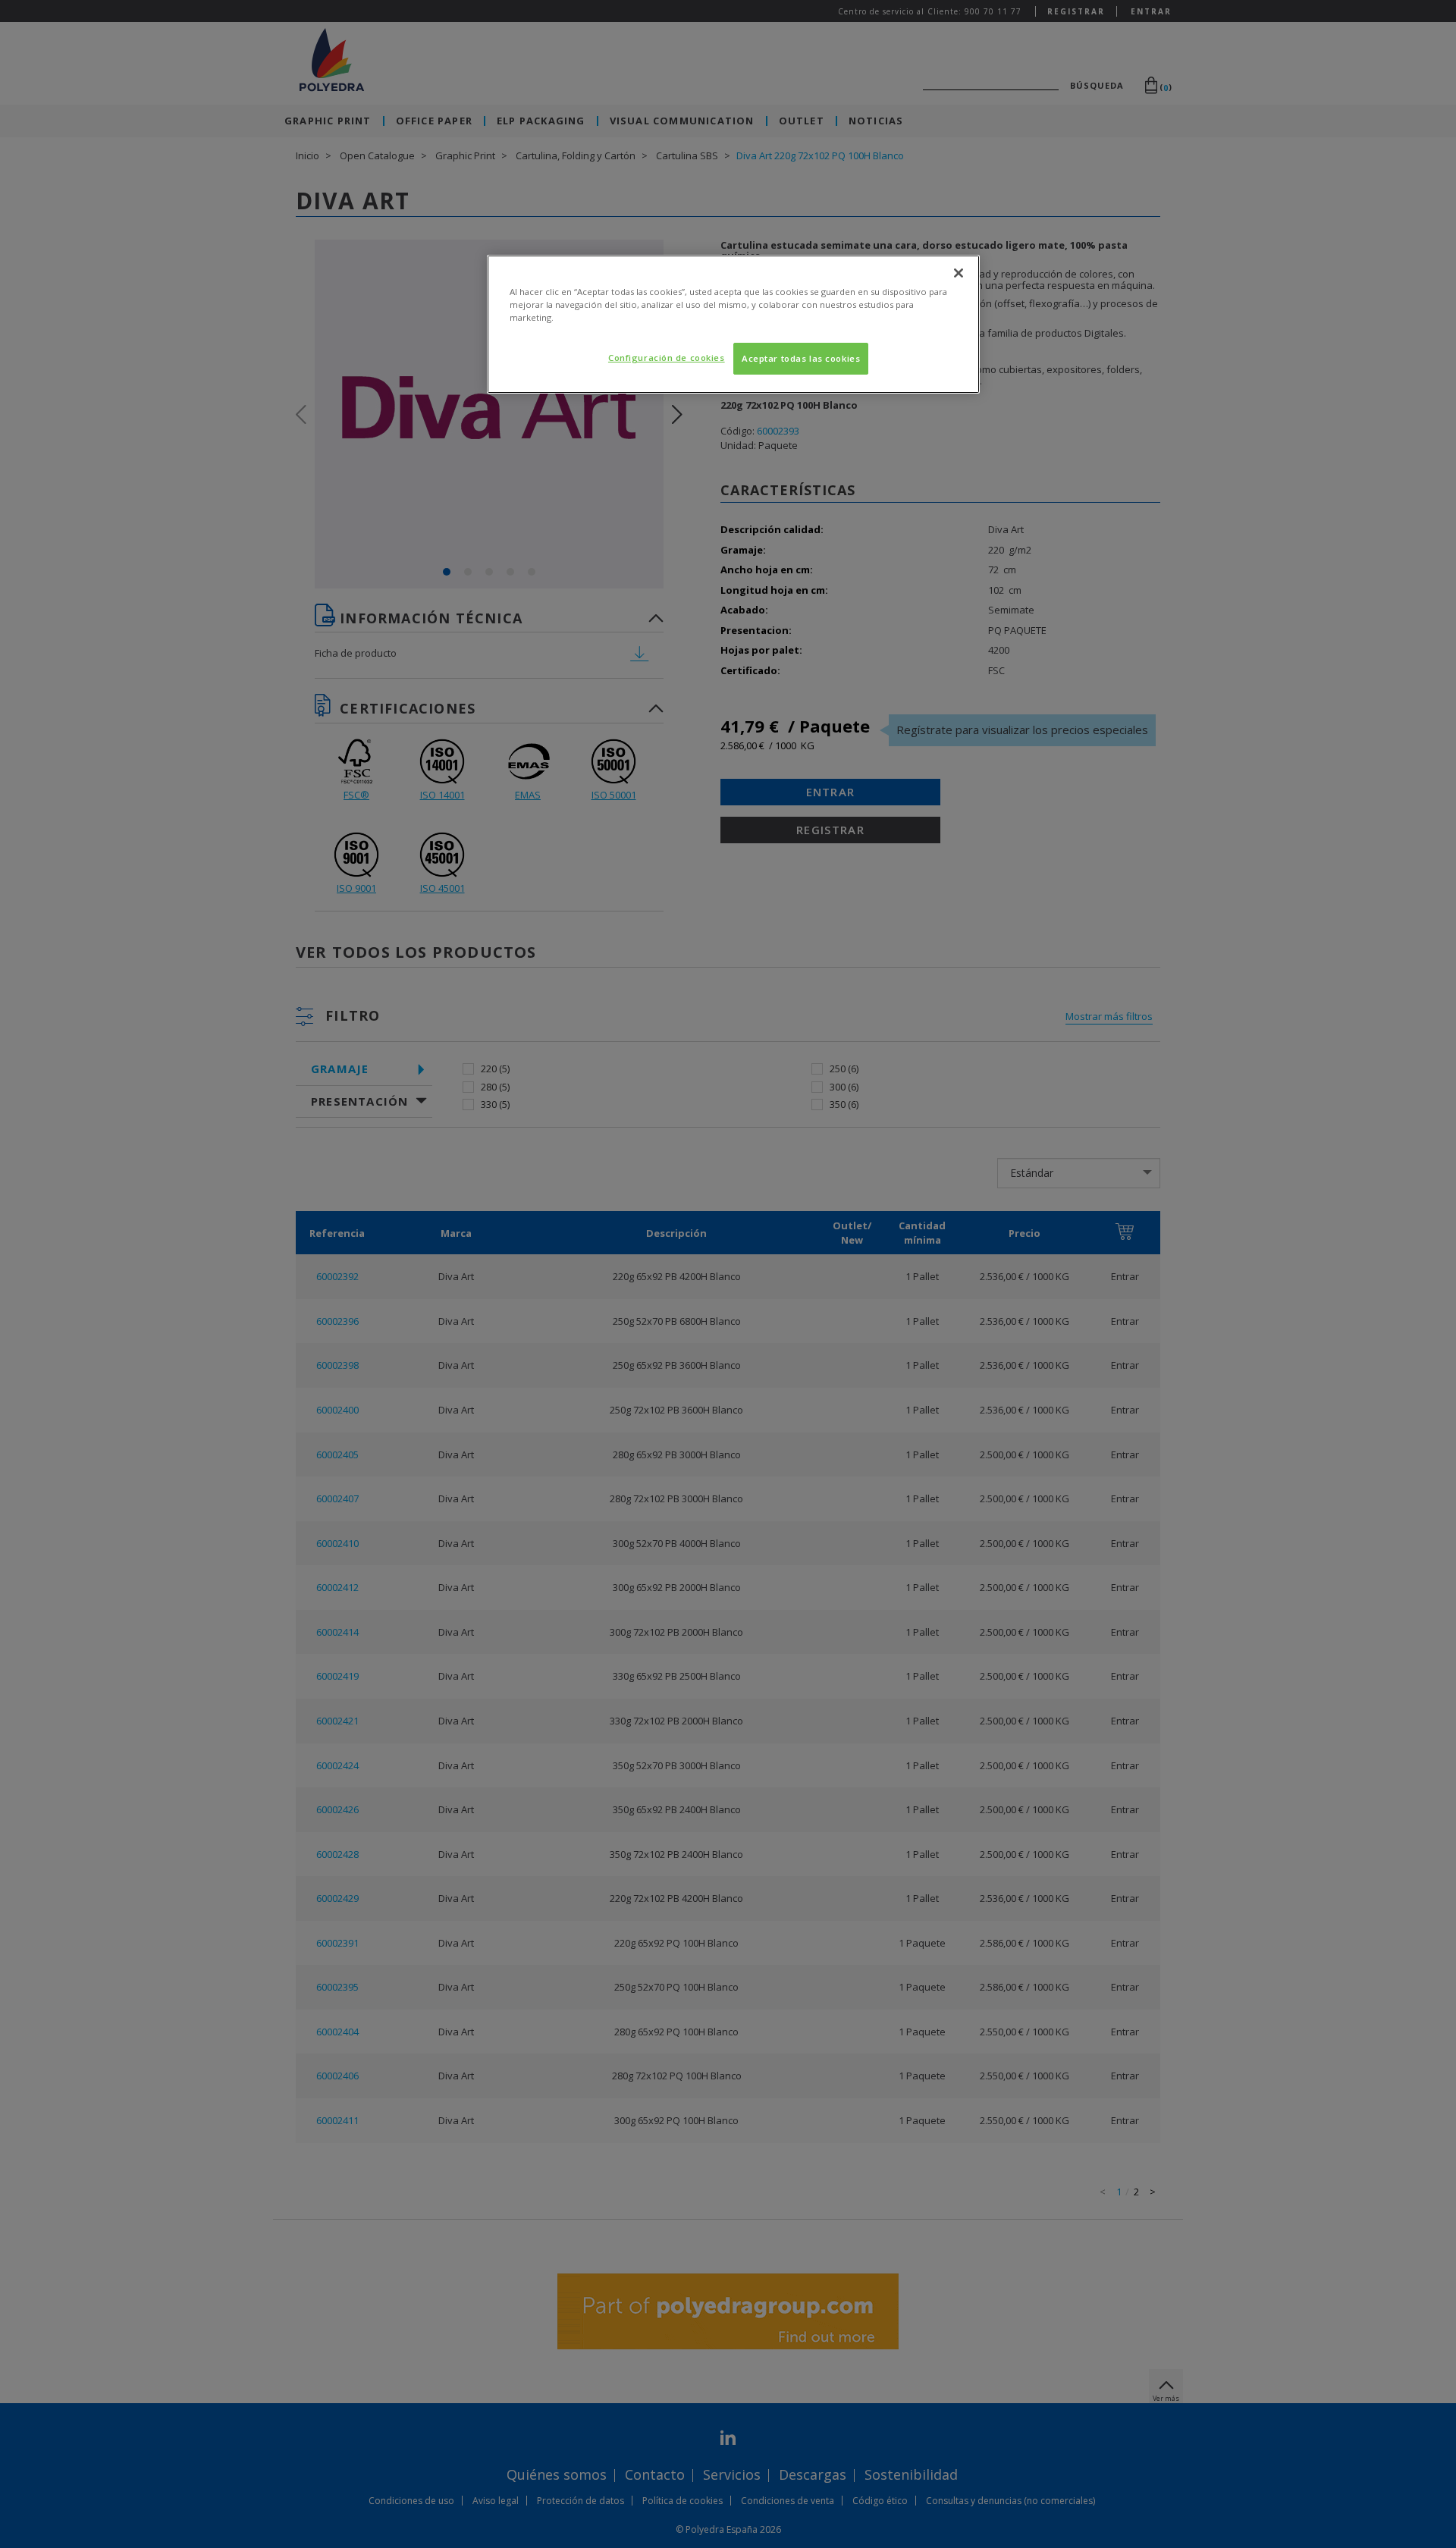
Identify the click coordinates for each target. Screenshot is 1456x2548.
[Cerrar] (959, 273)
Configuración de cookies (667, 358)
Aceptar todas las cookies (801, 358)
